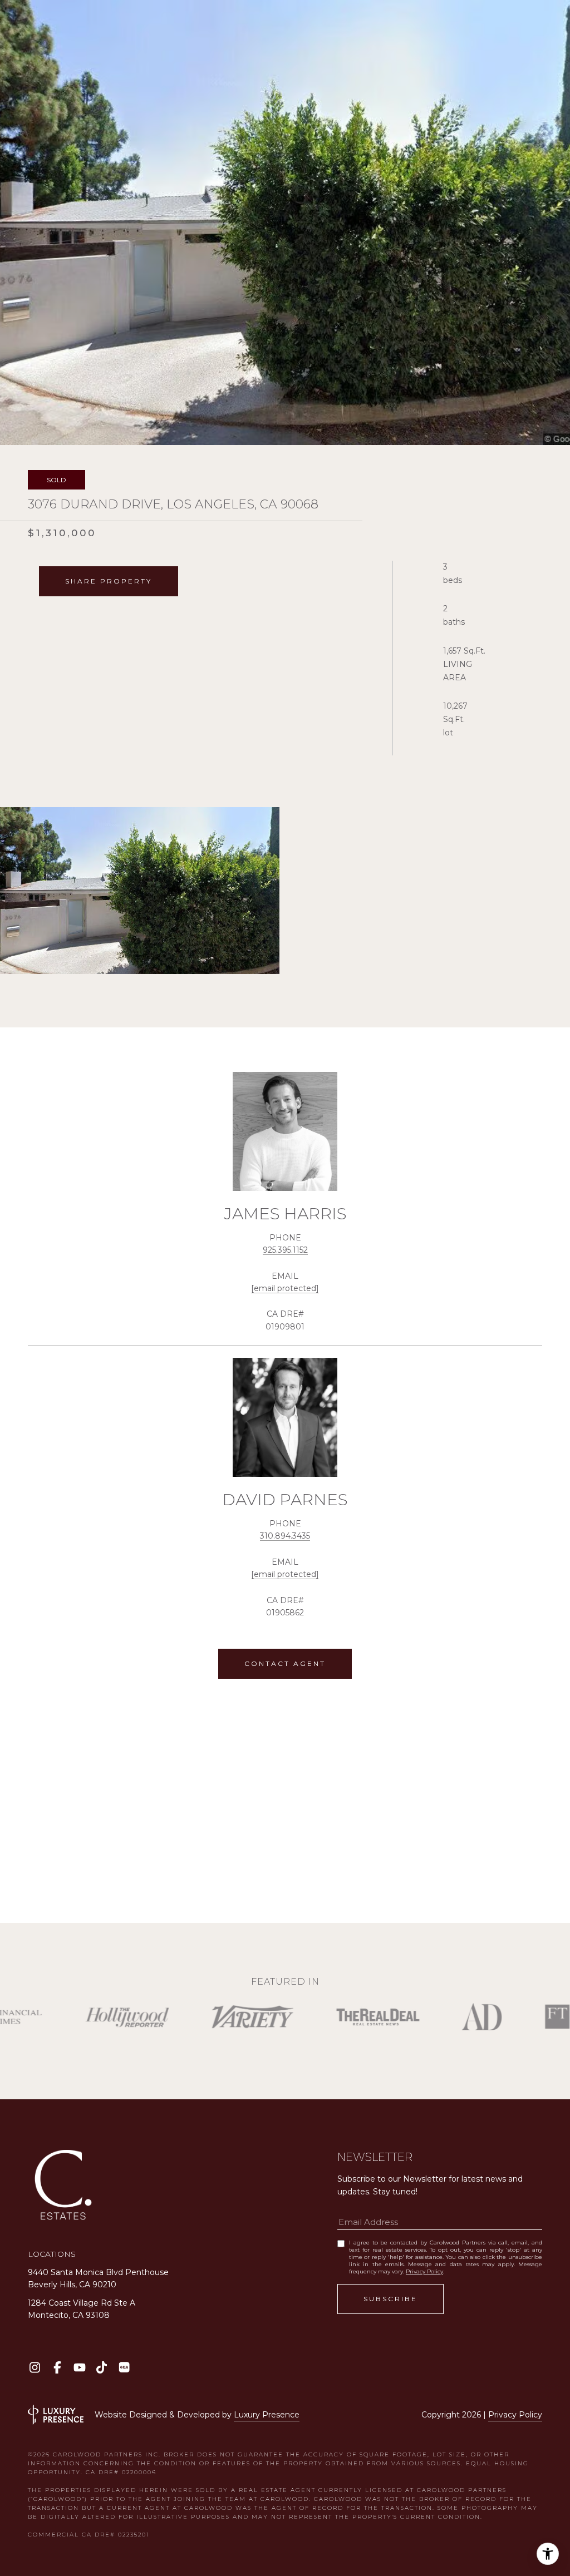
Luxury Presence (267, 2415)
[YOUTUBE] (79, 2367)
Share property (109, 581)
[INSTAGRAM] (35, 2367)
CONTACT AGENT (285, 1663)
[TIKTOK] (102, 2367)
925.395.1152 (285, 1250)
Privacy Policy (424, 2271)
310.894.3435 (285, 1536)
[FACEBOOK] (57, 2367)
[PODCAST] (124, 2367)
